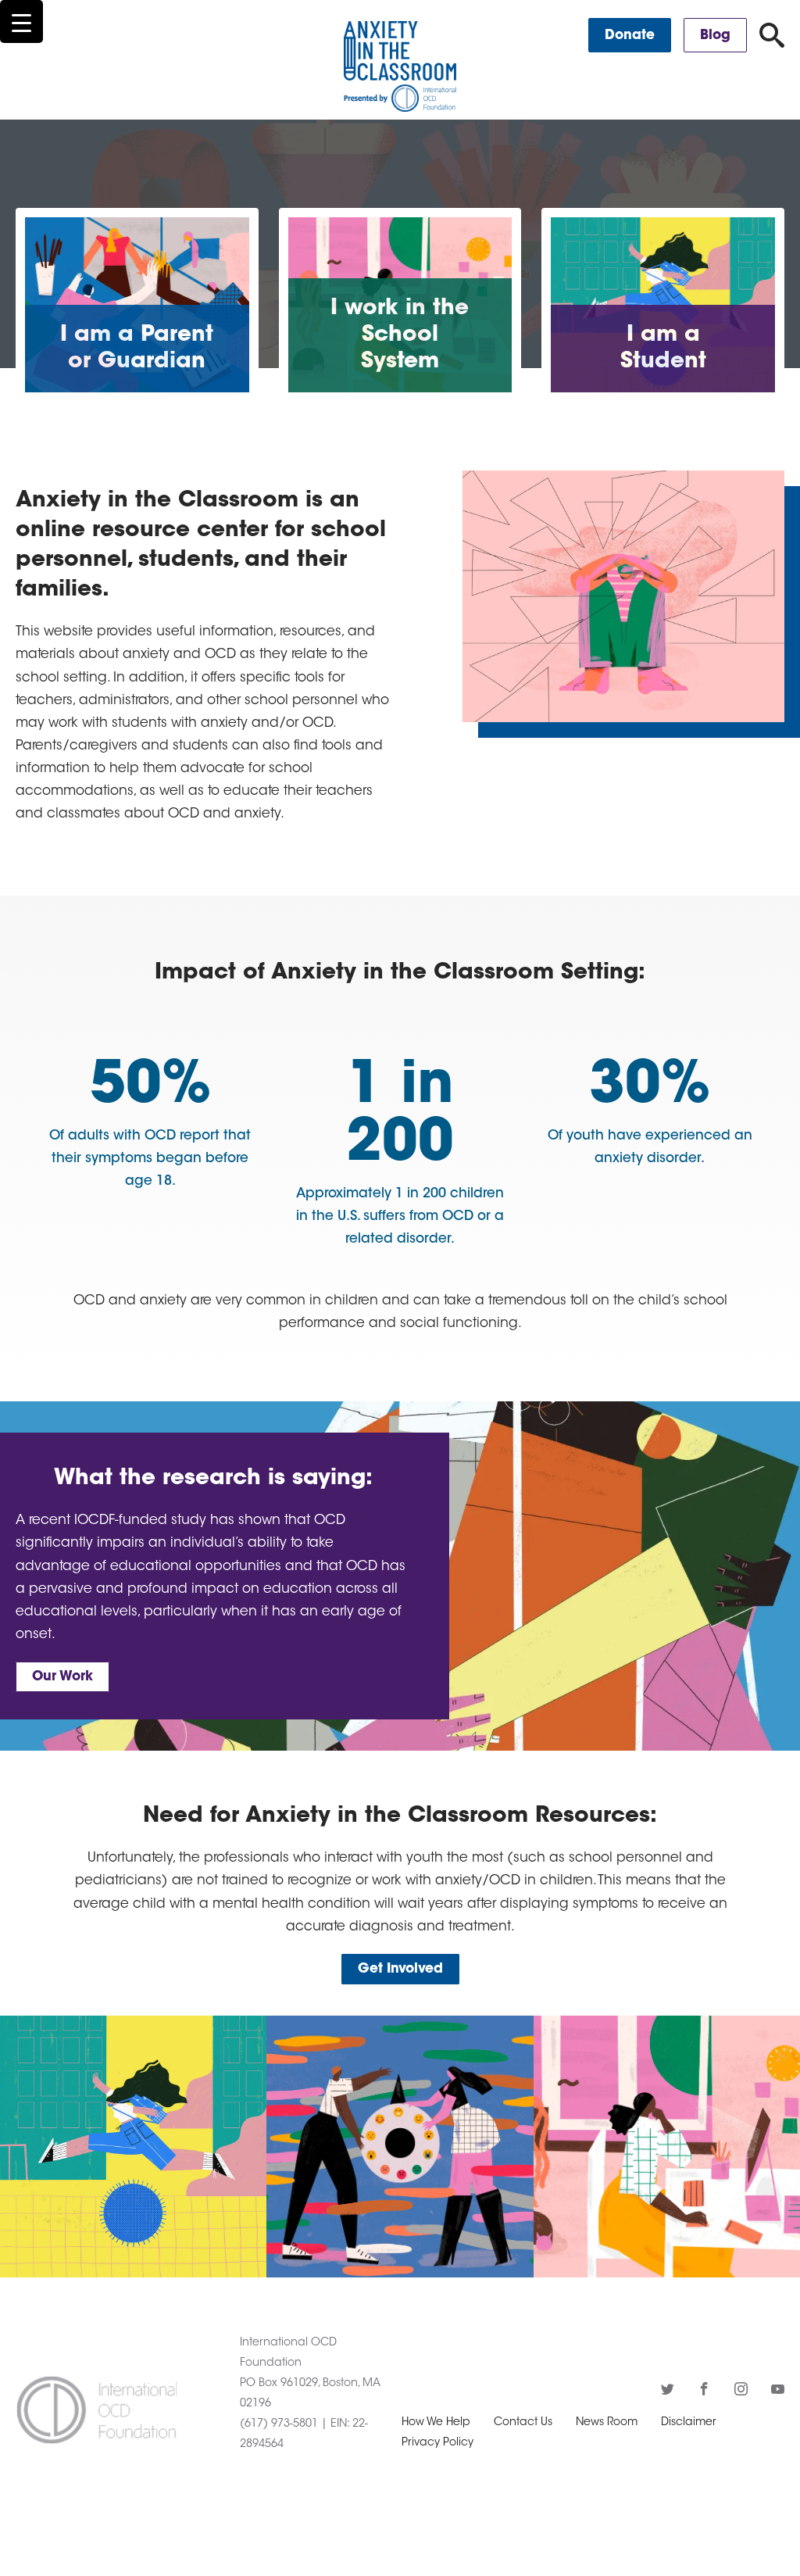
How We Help (436, 2423)
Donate (630, 36)
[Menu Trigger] (21, 21)
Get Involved (400, 1969)
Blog (715, 36)
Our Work (62, 1677)
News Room (607, 2423)
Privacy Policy (437, 2443)
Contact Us (523, 2423)
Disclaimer (689, 2423)
